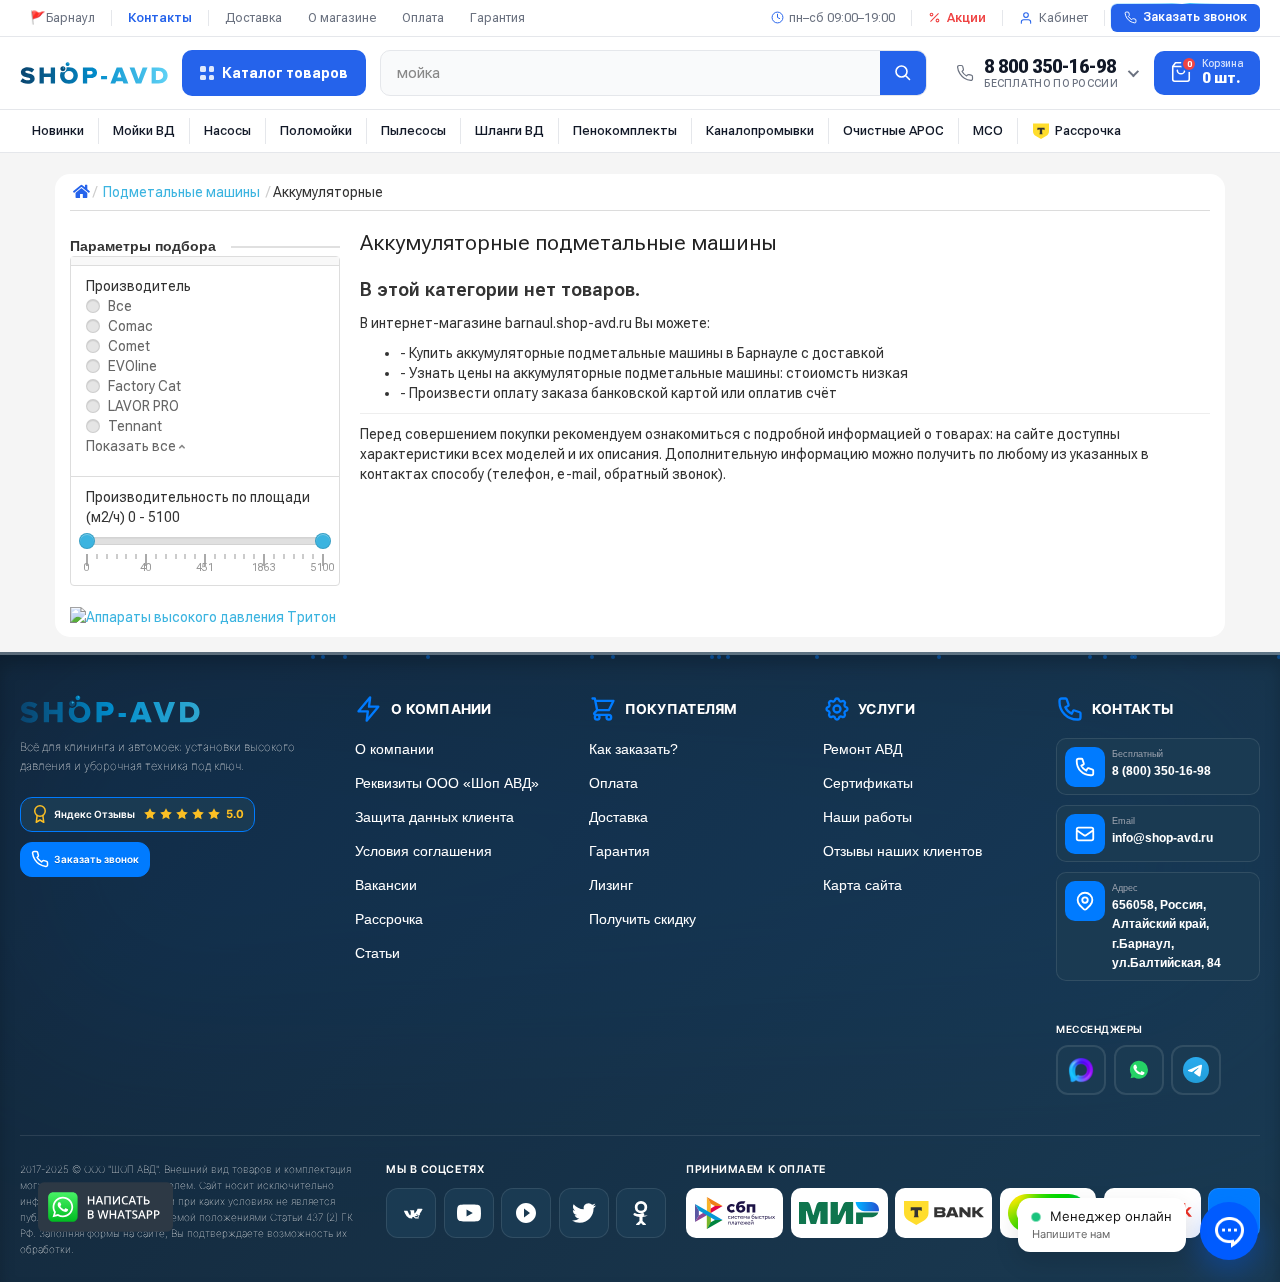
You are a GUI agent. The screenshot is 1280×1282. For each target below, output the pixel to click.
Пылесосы (413, 130)
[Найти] (903, 73)
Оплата (423, 17)
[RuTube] (526, 1213)
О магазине (342, 17)
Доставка (253, 17)
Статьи (377, 953)
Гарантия (497, 17)
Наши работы (867, 817)
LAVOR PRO (143, 406)
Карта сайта (862, 885)
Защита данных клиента (434, 817)
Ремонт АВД (862, 749)
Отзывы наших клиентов (902, 851)
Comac (130, 326)
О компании (394, 749)
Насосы (227, 130)
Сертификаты (868, 783)
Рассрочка (1088, 130)
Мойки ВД (144, 130)
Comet (129, 346)
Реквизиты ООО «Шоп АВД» (447, 783)
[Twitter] (584, 1213)
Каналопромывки (760, 130)
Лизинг (611, 885)
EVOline (132, 366)
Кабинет (1063, 17)
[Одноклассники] (641, 1213)
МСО (988, 130)
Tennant (135, 426)
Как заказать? (633, 749)
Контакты (160, 17)
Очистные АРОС (893, 130)
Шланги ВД (509, 130)
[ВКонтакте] (411, 1213)
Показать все (132, 446)
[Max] (1081, 1070)
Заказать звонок (1195, 17)
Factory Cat (144, 386)
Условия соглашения (423, 851)
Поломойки (316, 130)
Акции (966, 17)
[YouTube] (469, 1213)
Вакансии (386, 885)
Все (120, 306)
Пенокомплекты (625, 130)
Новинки (58, 130)
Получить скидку (642, 919)
